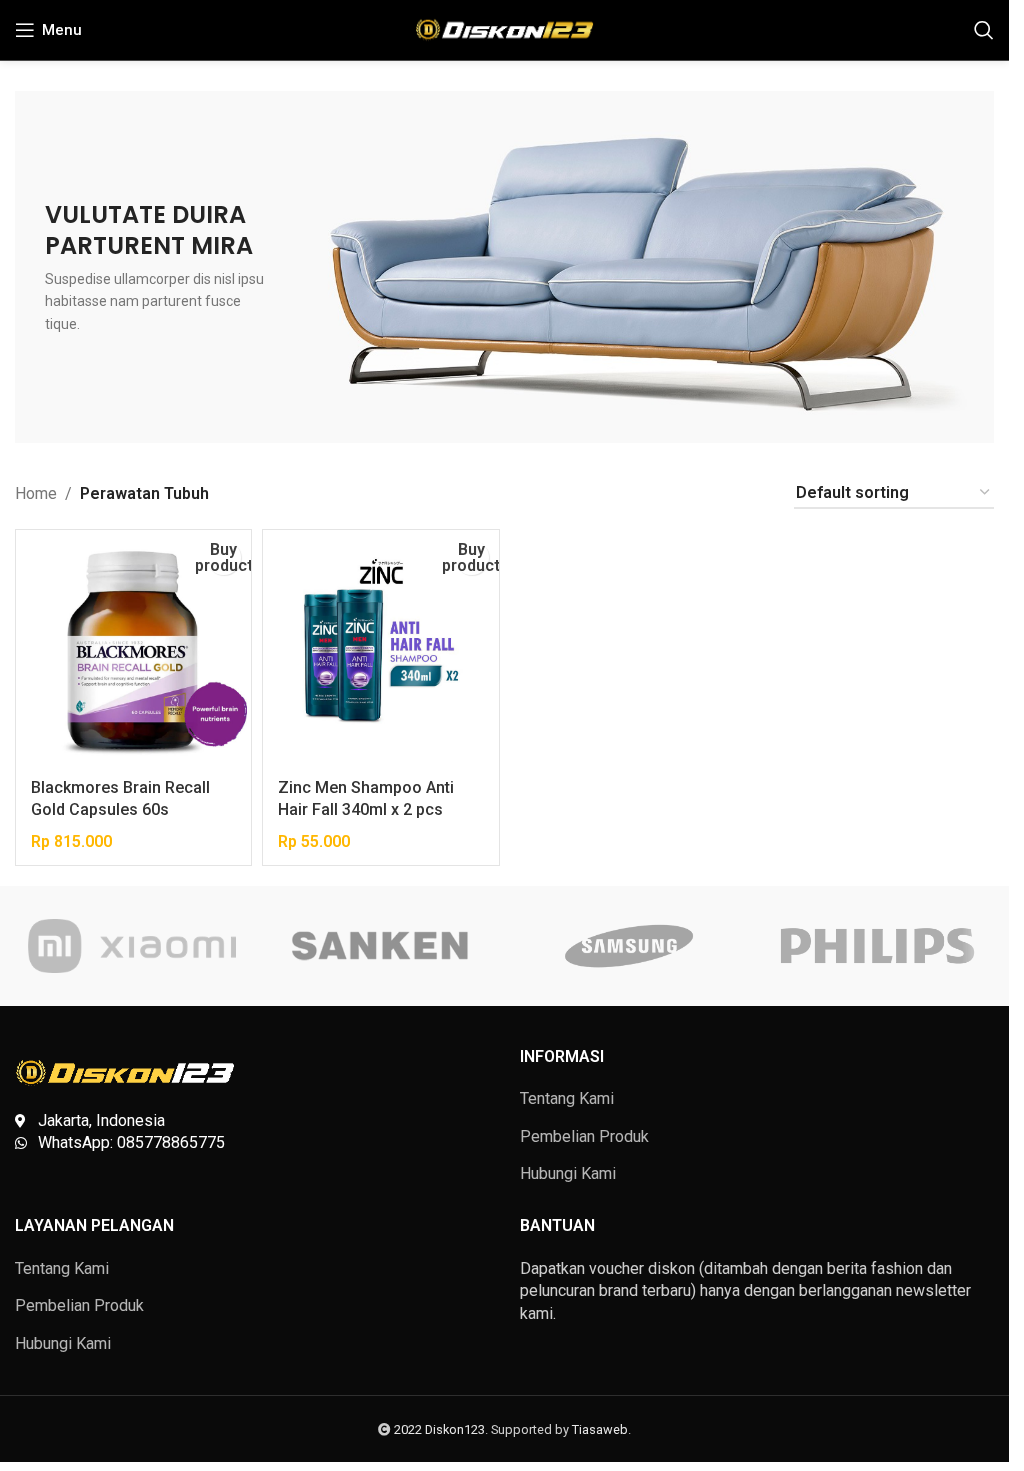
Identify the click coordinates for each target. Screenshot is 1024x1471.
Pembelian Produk (584, 1136)
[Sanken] (380, 946)
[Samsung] (628, 946)
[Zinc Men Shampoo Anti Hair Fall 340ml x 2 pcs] (380, 647)
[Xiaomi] (132, 946)
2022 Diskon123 (439, 1429)
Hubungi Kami (568, 1173)
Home (36, 493)
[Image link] (125, 1071)
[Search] (984, 30)
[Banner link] (504, 267)
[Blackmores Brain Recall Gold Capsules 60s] (133, 647)
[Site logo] (504, 28)
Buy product (223, 557)
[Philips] (877, 946)
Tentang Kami (567, 1098)
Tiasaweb (600, 1429)
